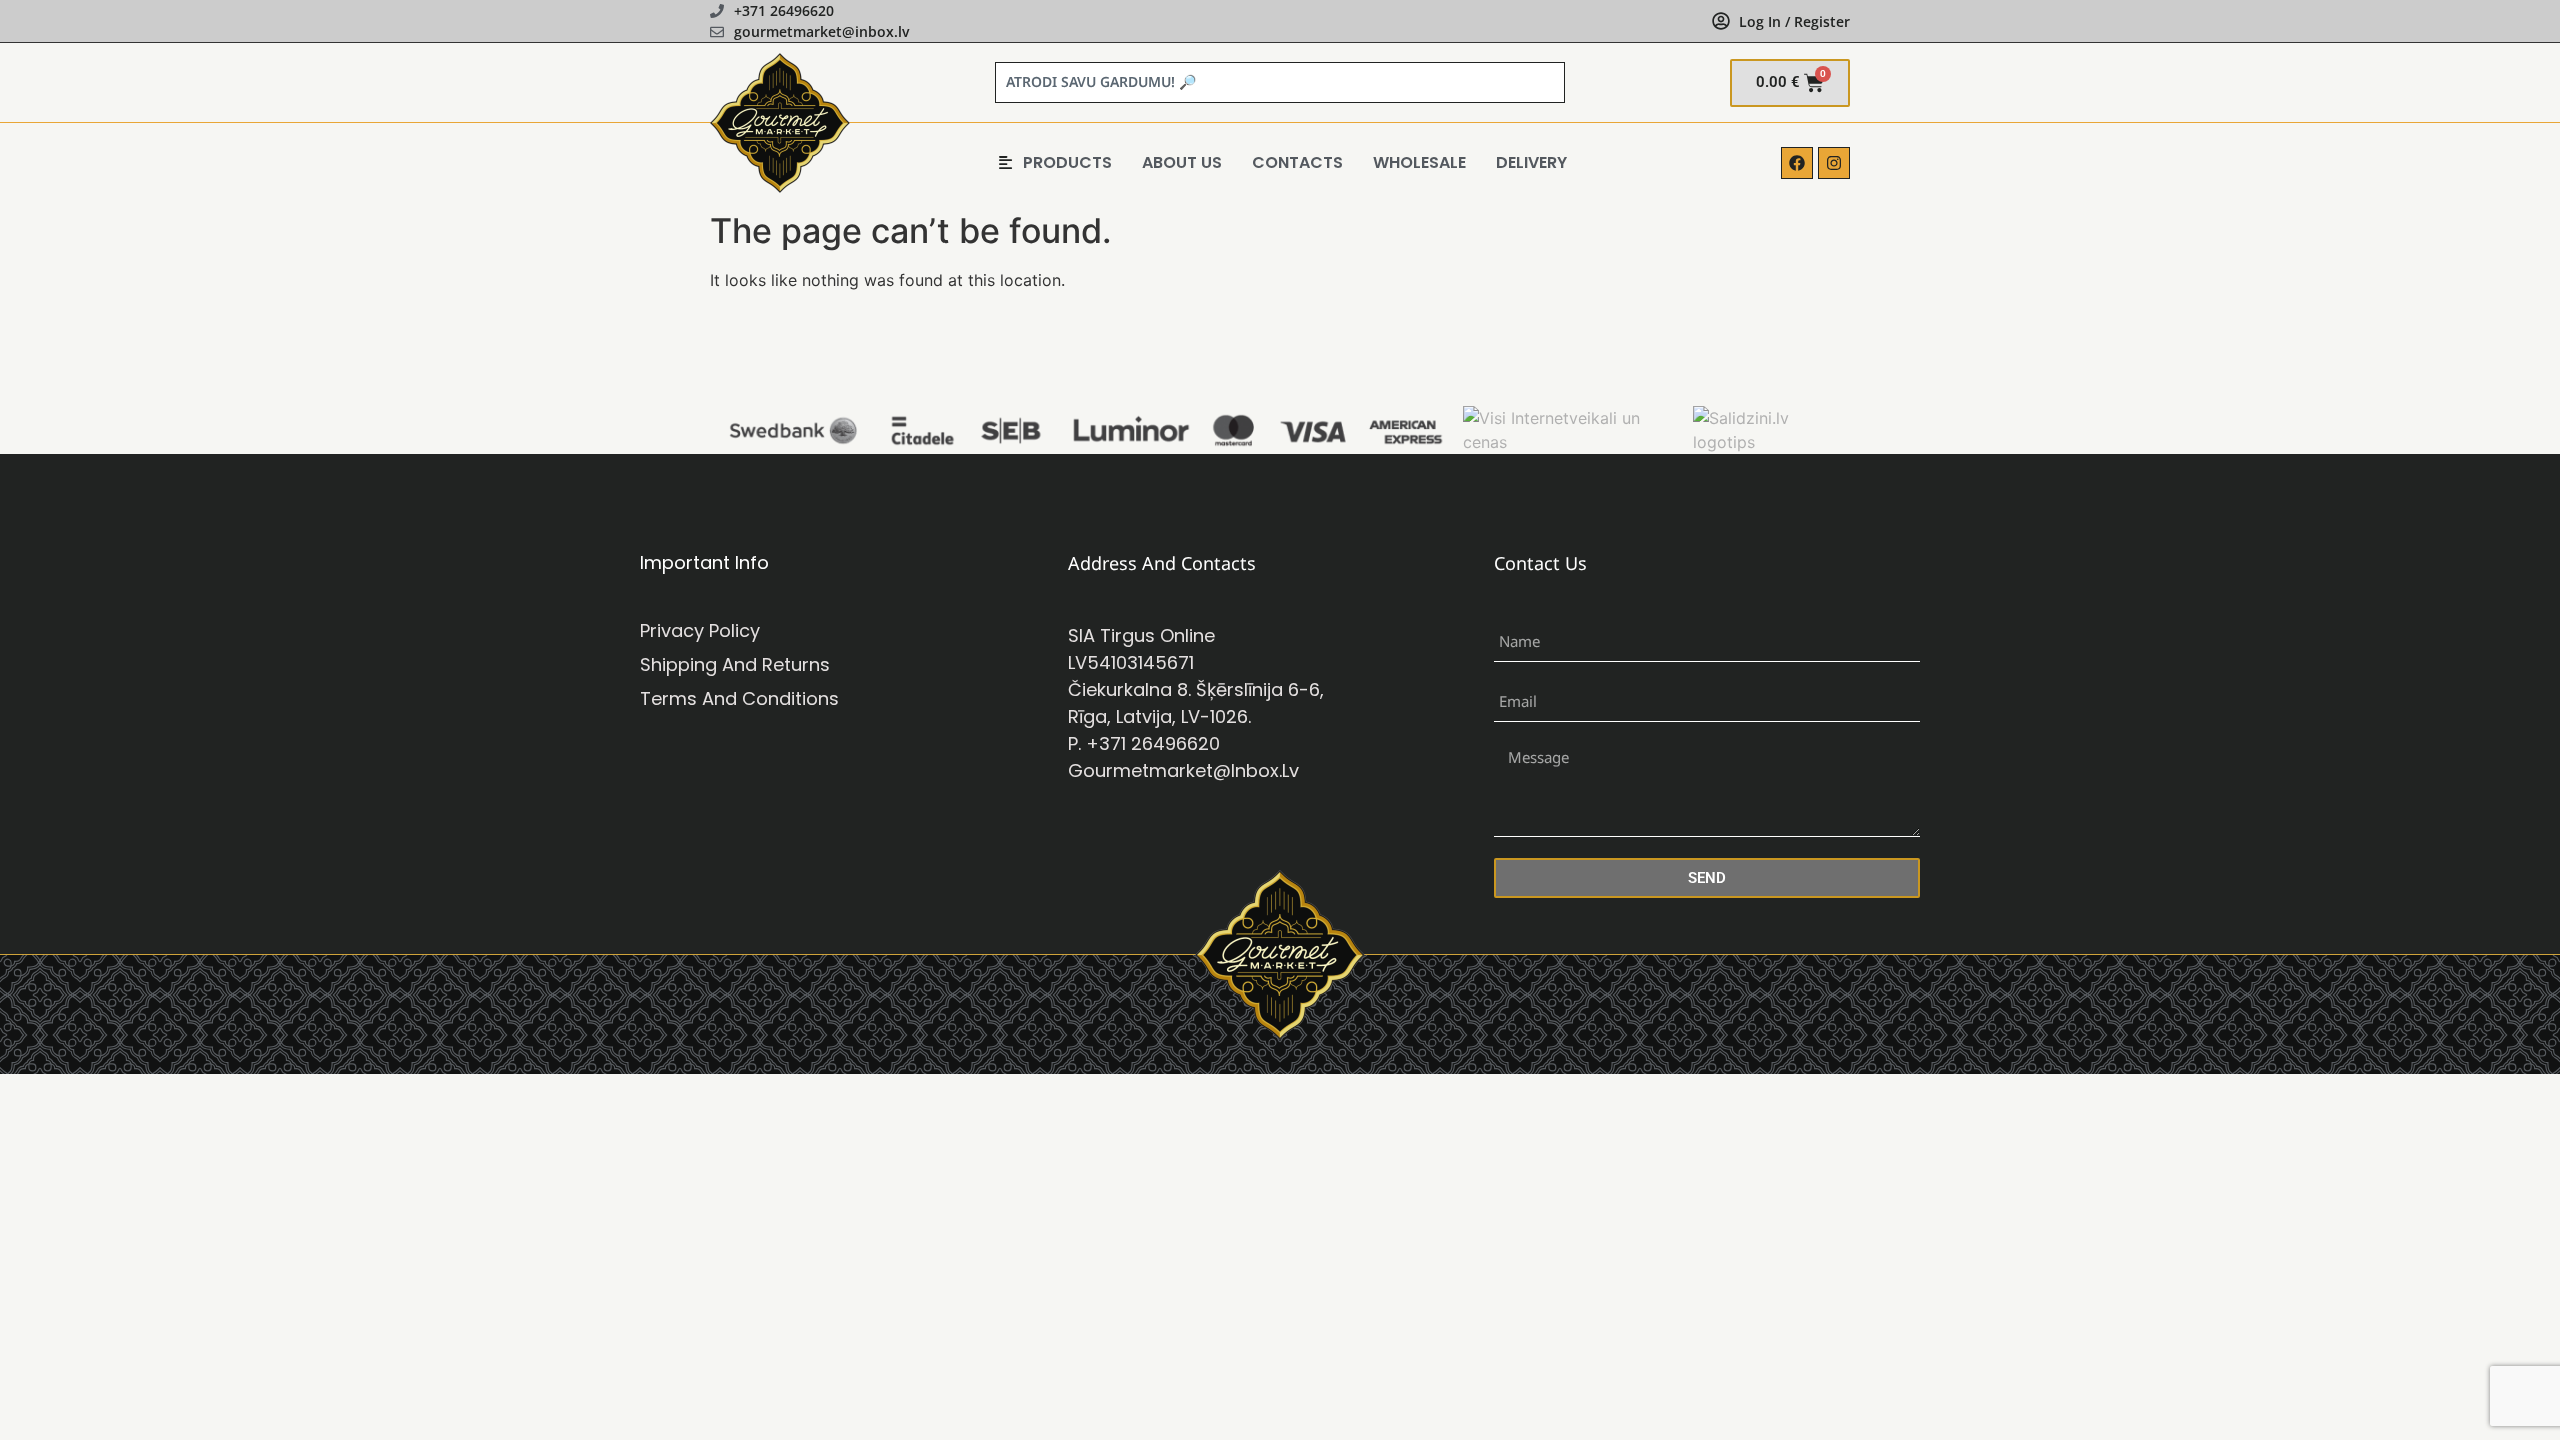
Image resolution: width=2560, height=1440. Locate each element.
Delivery (1531, 162)
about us (1182, 162)
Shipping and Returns (735, 664)
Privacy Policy (700, 630)
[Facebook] (1797, 163)
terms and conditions (739, 698)
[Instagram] (1834, 163)
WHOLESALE (1419, 162)
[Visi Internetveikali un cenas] (1572, 442)
